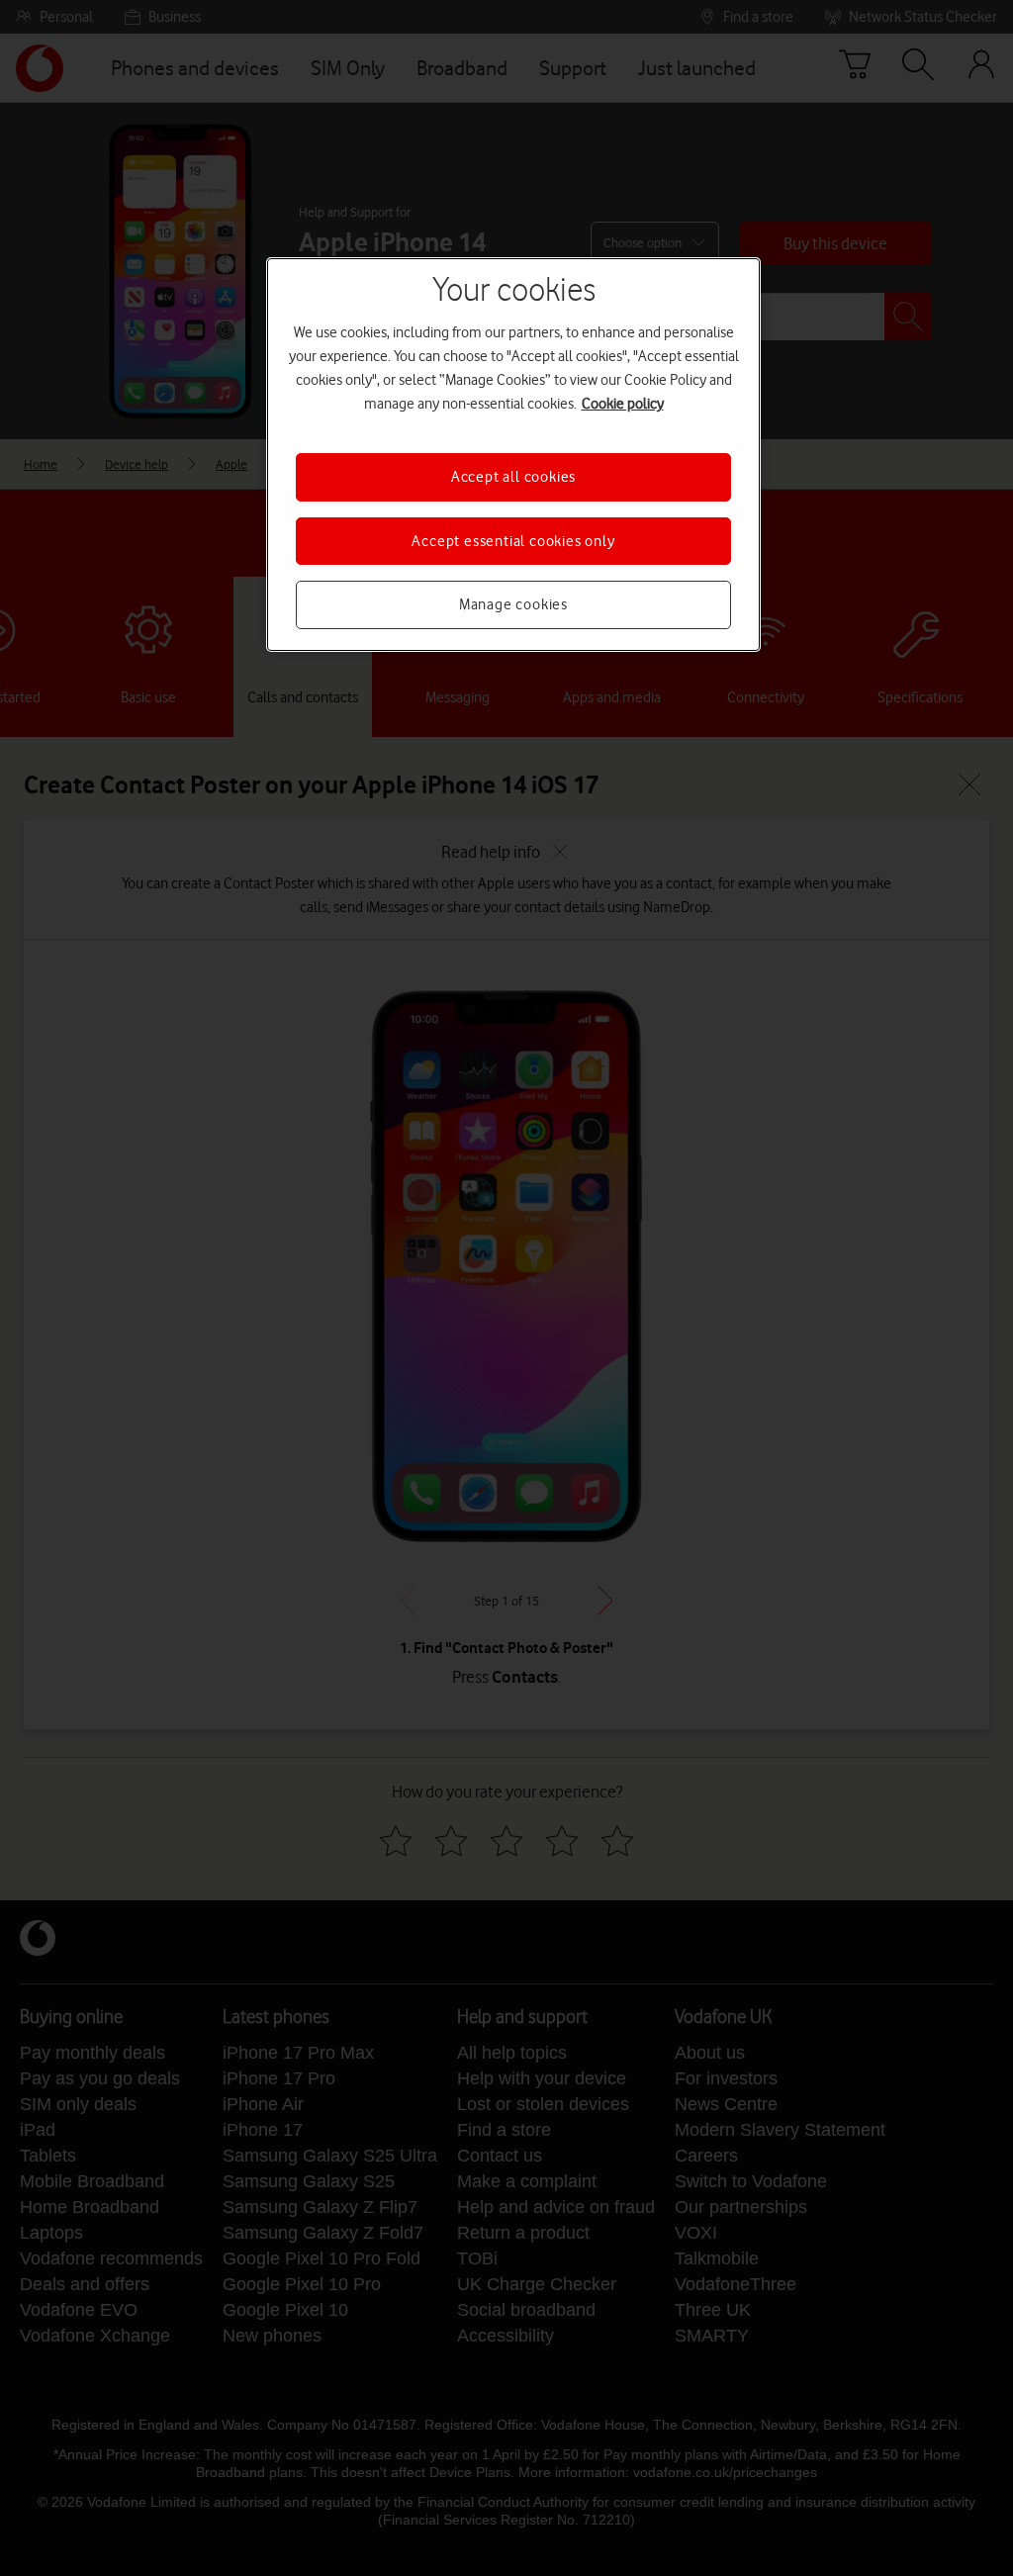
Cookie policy (623, 404)
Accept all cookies (513, 477)
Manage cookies (513, 604)
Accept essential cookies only (513, 541)
